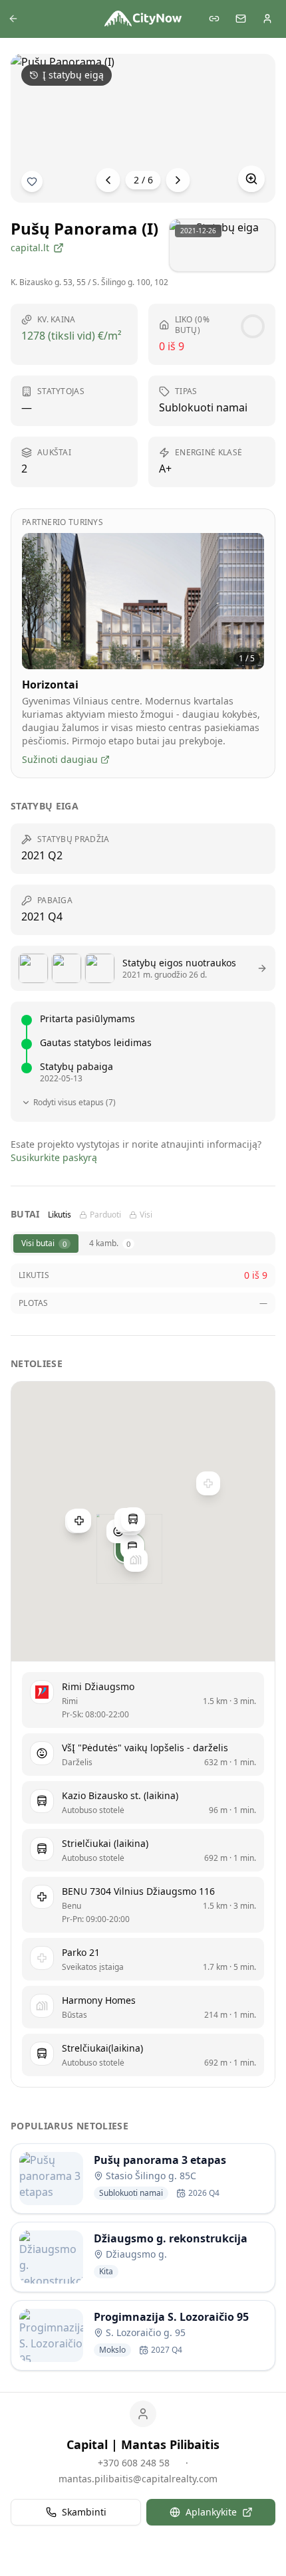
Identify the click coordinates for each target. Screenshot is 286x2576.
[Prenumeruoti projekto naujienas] (32, 181)
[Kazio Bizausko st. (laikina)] (132, 1547)
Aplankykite (211, 2512)
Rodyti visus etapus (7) (74, 1103)
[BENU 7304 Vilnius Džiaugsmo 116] (79, 1521)
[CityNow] (143, 19)
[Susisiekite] (241, 19)
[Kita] (178, 180)
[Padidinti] (251, 179)
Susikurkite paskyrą (54, 1157)
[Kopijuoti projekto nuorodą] (214, 19)
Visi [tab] (146, 1215)
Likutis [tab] (60, 1215)
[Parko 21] (208, 1483)
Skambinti (84, 2512)
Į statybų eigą (73, 75)
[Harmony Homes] (136, 1560)
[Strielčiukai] (133, 1519)
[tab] (46, 1243)
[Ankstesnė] (108, 180)
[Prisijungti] (267, 19)
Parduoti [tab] (105, 1215)
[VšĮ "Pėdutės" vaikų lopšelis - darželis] (118, 1531)
